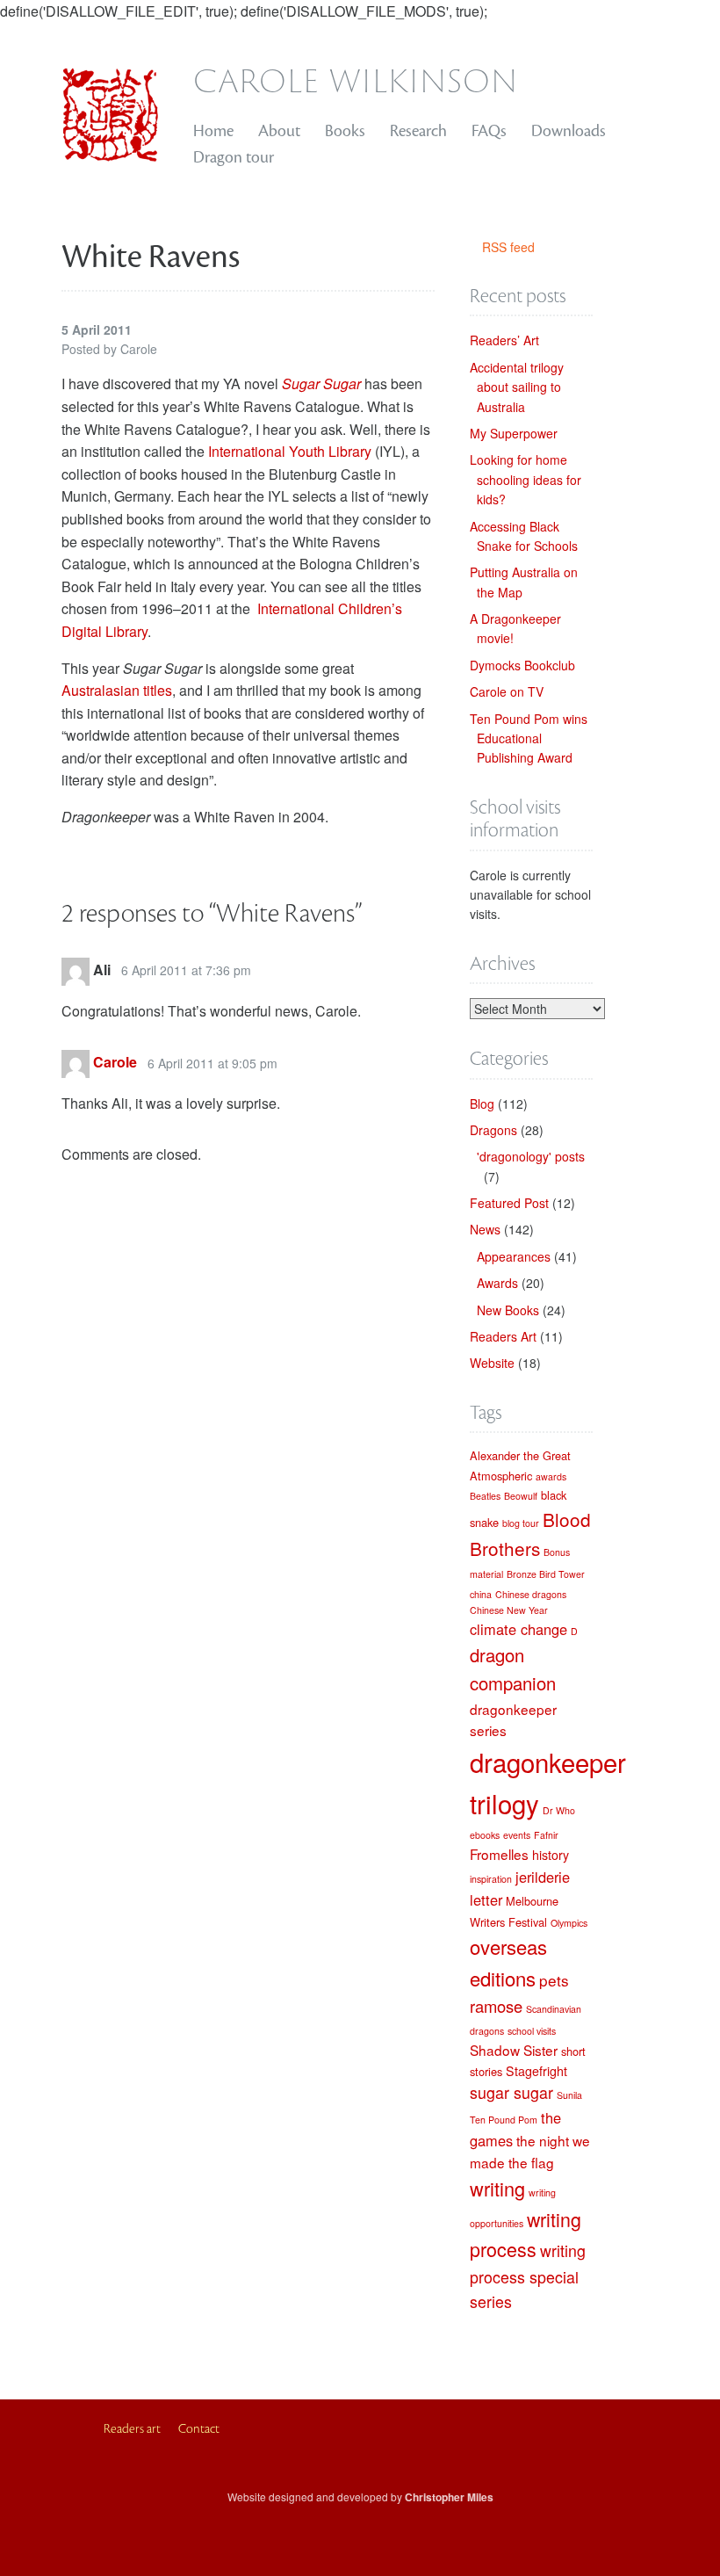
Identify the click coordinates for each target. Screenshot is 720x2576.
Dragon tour (234, 157)
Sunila (569, 2095)
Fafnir (546, 1835)
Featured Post (509, 1203)
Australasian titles (117, 690)
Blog (482, 1103)
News (485, 1229)
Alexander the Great (520, 1455)
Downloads (569, 131)
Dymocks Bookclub (522, 665)
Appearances (514, 1256)
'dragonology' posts (531, 1156)
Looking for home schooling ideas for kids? (526, 479)
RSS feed (508, 247)
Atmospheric (501, 1476)
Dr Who (559, 1810)
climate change (518, 1629)
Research (418, 131)
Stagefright (536, 2071)
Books (345, 131)
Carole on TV (507, 691)
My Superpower (514, 433)
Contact (199, 2429)
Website (492, 1363)
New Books (508, 1310)
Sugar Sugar (321, 384)
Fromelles (499, 1854)
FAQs (489, 131)
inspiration (491, 1879)
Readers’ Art (504, 340)
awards (551, 1476)
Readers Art (503, 1336)
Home (213, 131)
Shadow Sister (514, 2050)
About (279, 131)
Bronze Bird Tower (546, 1574)
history (551, 1855)
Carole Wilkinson (356, 79)
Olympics (569, 1923)
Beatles (485, 1496)
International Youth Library (290, 451)
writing (497, 2188)
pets (554, 1980)
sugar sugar (511, 2092)
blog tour (521, 1523)
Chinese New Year (509, 1610)
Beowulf (521, 1496)
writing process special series (528, 2276)
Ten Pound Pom (504, 2120)
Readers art (132, 2429)
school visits (532, 2031)
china (481, 1594)
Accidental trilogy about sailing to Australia (517, 387)
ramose (496, 2006)
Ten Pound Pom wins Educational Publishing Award (529, 738)
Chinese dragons (531, 1594)
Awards (497, 1283)
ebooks (485, 1835)
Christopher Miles (449, 2497)
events (517, 1835)
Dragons (493, 1130)
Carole (115, 1063)
